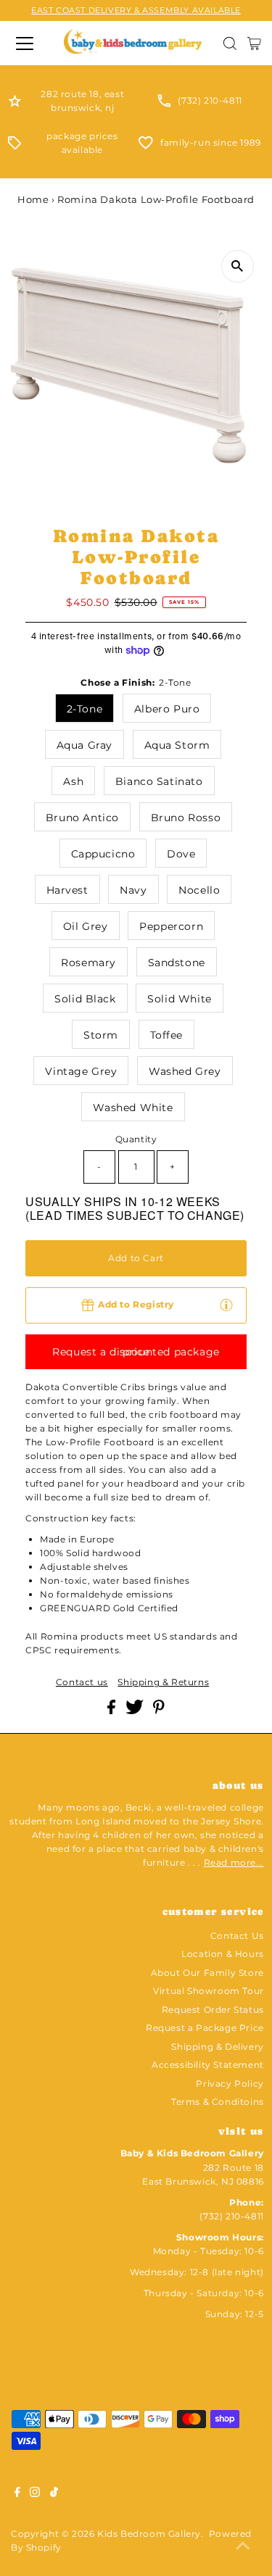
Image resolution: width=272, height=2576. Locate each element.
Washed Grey (185, 1071)
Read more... (234, 1862)
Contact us (82, 1682)
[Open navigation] (27, 43)
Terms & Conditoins (218, 2102)
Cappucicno (103, 854)
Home (33, 199)
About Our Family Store (207, 1973)
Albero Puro (167, 709)
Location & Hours (223, 1954)
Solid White (180, 999)
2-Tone (85, 709)
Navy (133, 890)
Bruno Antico (82, 818)
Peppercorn (171, 926)
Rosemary (88, 963)
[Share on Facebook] (113, 1711)
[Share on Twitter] (136, 1711)
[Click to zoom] (238, 266)
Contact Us (237, 1936)
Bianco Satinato (159, 781)
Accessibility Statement (208, 2065)
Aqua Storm (177, 745)
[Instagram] (35, 2494)
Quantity (136, 1139)
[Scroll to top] (243, 2547)
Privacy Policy (230, 2083)
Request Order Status (213, 2010)
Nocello (199, 890)
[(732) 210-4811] (164, 104)
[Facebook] (17, 2494)
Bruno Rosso (186, 818)
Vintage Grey (81, 1071)
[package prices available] (15, 146)
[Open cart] (254, 43)
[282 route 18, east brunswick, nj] (15, 104)
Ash (73, 781)
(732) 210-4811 (210, 100)
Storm (101, 1035)
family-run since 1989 (211, 142)
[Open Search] (230, 43)
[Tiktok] (54, 2494)
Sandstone (177, 963)
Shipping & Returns (163, 1682)
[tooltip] (226, 1304)
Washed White (133, 1108)
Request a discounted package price (136, 1352)
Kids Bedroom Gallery (149, 2534)
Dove (181, 854)
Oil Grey (86, 926)
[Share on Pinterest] (159, 1711)
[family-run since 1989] (146, 146)
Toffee (167, 1035)
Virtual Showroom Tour (209, 1991)
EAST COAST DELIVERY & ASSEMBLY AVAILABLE (136, 10)
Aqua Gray (85, 745)
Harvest (67, 890)
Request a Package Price (205, 2028)
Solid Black (85, 999)
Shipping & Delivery (217, 2047)
